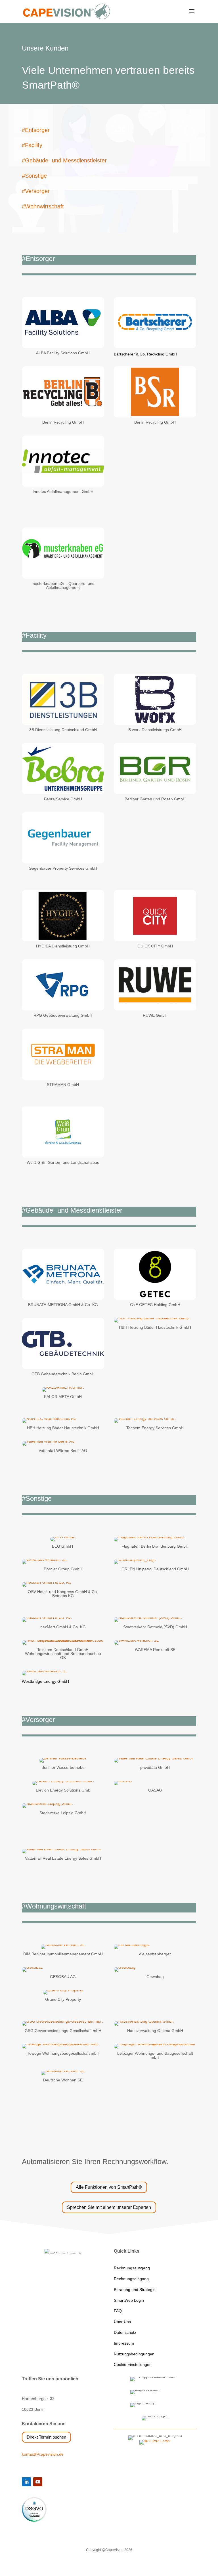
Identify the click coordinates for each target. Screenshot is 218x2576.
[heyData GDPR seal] (34, 2520)
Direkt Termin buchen (46, 2437)
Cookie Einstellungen (133, 2364)
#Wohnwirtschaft (43, 206)
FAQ (118, 2311)
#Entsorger (36, 130)
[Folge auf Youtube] (38, 2482)
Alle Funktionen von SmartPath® (109, 2187)
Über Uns (122, 2322)
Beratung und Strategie (135, 2290)
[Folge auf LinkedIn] (26, 2482)
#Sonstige (34, 176)
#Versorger (36, 191)
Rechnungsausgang (132, 2268)
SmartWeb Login (129, 2300)
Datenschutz (125, 2332)
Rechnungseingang (131, 2279)
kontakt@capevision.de (43, 2454)
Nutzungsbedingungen (134, 2354)
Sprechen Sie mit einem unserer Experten (109, 2207)
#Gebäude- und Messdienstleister (64, 160)
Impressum (124, 2343)
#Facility (32, 145)
